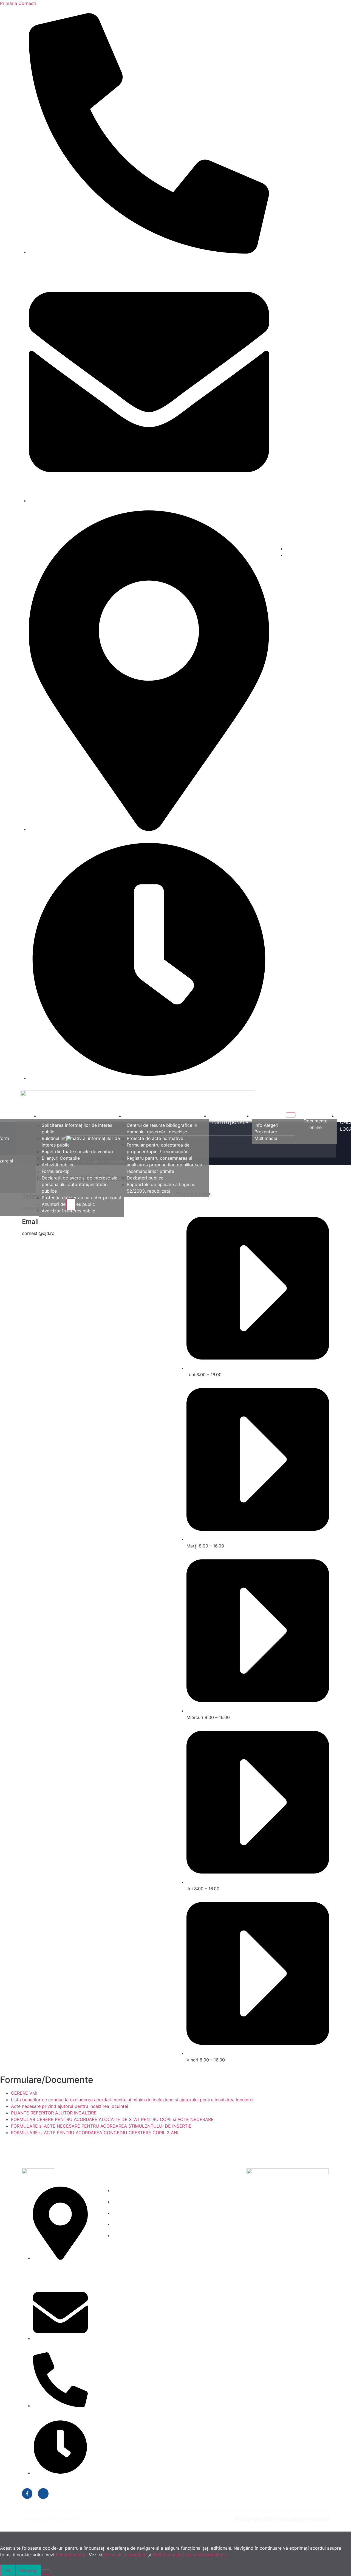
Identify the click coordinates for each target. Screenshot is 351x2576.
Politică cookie (71, 2555)
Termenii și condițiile (125, 2555)
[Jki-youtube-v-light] (43, 2493)
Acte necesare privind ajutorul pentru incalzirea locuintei (70, 2106)
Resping (28, 2570)
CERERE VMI (24, 2093)
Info (259, 1116)
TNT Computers (65, 2519)
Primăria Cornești (18, 3)
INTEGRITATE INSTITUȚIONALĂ (230, 1119)
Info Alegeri (266, 1125)
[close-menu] (71, 1204)
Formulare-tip (56, 1171)
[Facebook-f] (27, 2493)
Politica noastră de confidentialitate (189, 2555)
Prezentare (266, 1132)
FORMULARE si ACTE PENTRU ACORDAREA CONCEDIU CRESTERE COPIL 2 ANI (95, 2133)
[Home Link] (181, 1139)
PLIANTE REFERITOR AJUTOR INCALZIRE (54, 2113)
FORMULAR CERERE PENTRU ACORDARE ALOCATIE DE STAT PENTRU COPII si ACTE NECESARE (112, 2119)
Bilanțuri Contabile (61, 1158)
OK (8, 2570)
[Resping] (46, 2572)
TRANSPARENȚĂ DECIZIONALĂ (160, 1116)
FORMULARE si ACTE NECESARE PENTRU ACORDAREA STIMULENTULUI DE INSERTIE (101, 2126)
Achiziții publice (58, 1165)
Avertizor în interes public (68, 1211)
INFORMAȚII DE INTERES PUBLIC (76, 1116)
